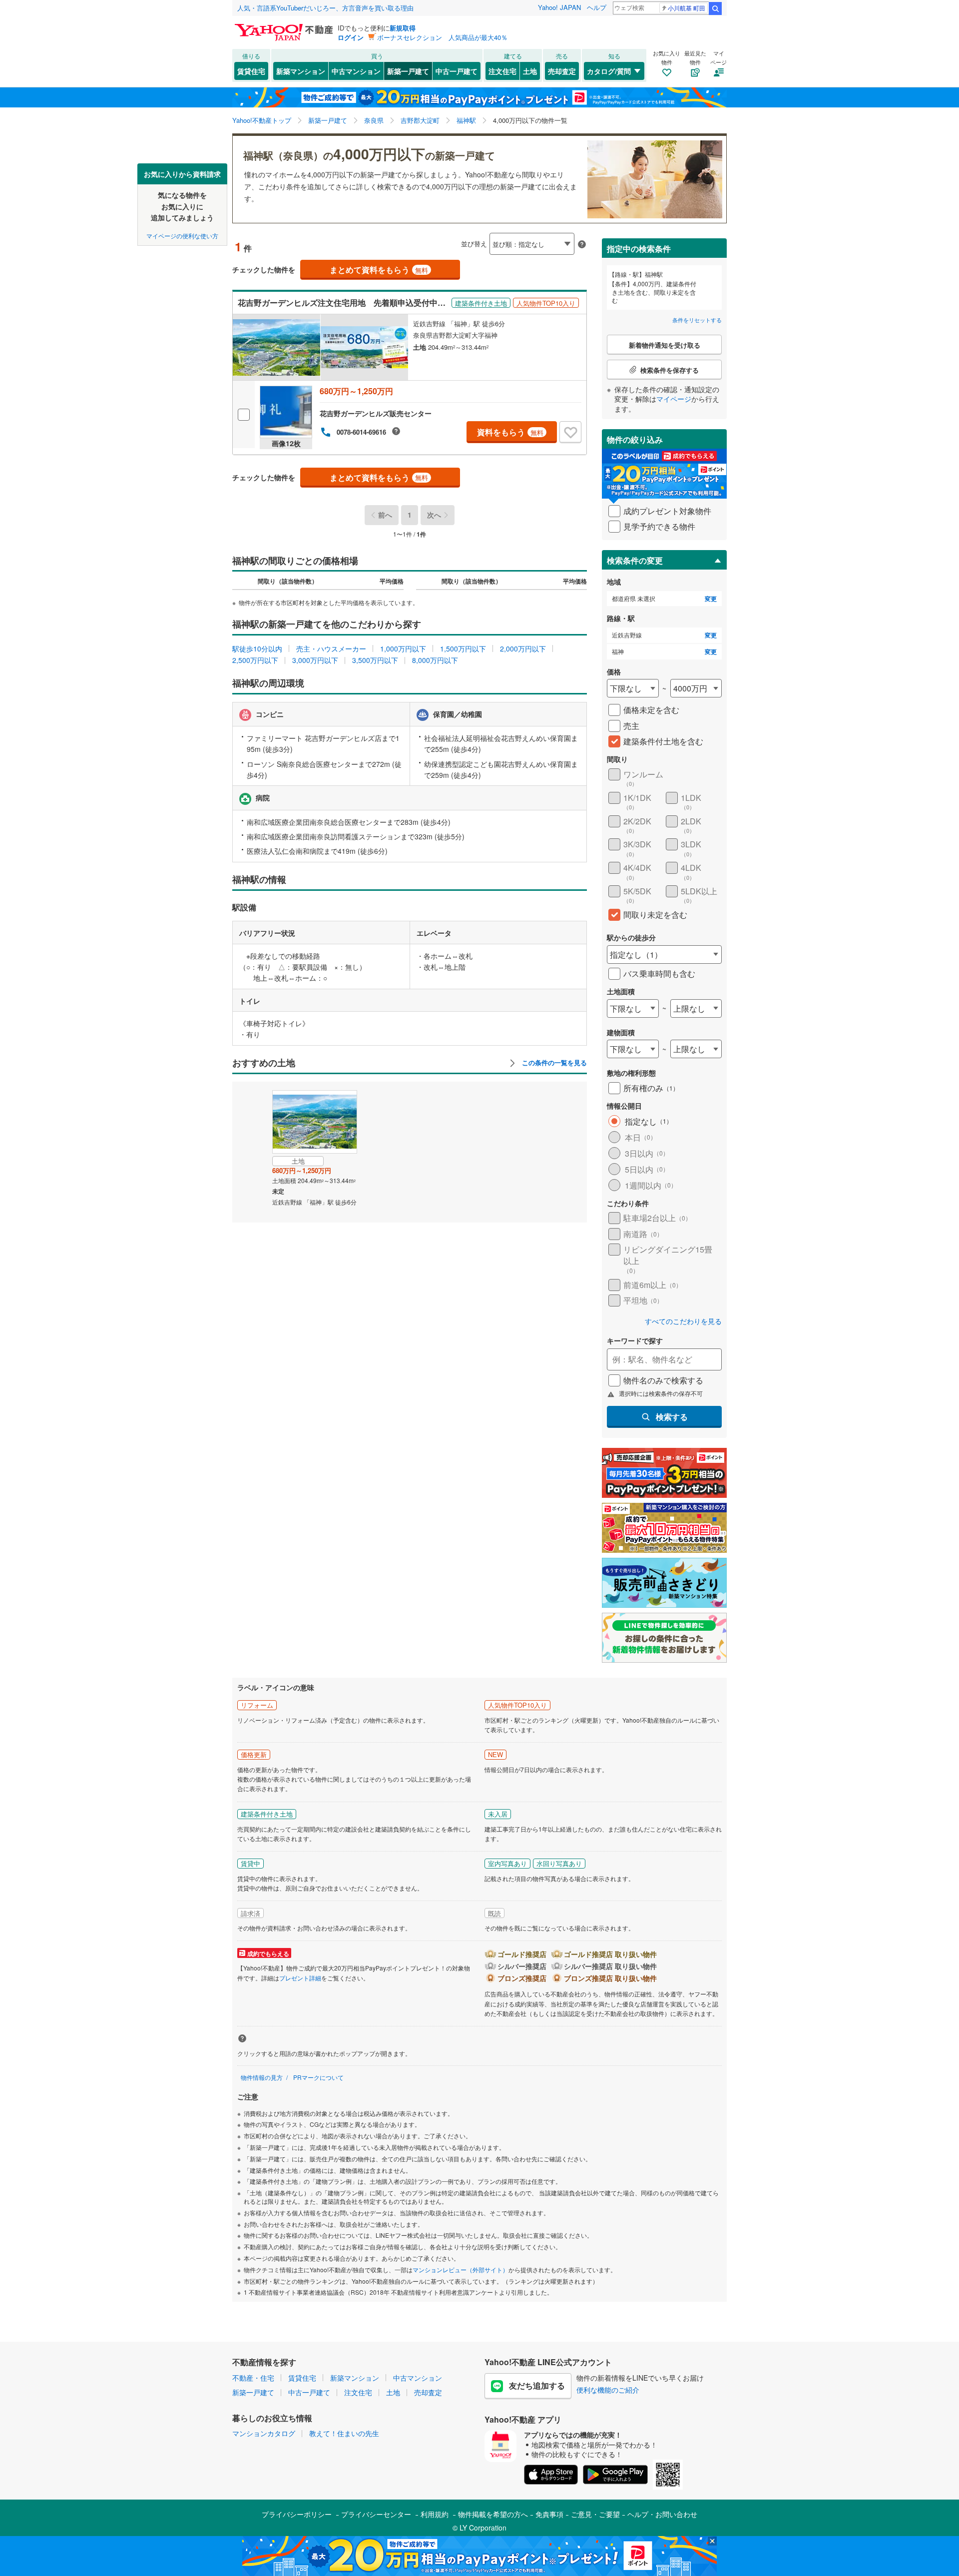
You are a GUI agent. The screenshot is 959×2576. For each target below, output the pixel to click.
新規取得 (403, 28)
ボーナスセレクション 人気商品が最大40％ (442, 37)
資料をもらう (510, 432)
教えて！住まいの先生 (344, 2433)
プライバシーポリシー (297, 2514)
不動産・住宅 (253, 2378)
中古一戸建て (457, 71)
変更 (711, 599)
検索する (672, 1417)
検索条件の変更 (635, 560)
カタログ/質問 (609, 71)
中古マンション (356, 71)
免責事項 (549, 2514)
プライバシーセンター (376, 2514)
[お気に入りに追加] (570, 432)
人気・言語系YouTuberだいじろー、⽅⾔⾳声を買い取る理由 (325, 8)
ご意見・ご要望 (595, 2514)
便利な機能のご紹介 (608, 2390)
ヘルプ (597, 7)
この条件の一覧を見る (553, 1063)
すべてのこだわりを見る (683, 1321)
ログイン (351, 37)
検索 (715, 8)
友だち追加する (537, 2385)
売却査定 (562, 71)
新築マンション (301, 71)
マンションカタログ (264, 2433)
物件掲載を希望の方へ (493, 2514)
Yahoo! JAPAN (559, 7)
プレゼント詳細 (300, 1978)
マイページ (674, 399)
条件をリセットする (697, 320)
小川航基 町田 (687, 8)
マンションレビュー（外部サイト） (461, 2269)
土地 (530, 71)
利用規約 (435, 2514)
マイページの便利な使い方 (182, 235)
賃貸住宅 (251, 71)
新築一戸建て (408, 71)
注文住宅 (502, 71)
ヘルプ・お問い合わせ (662, 2514)
